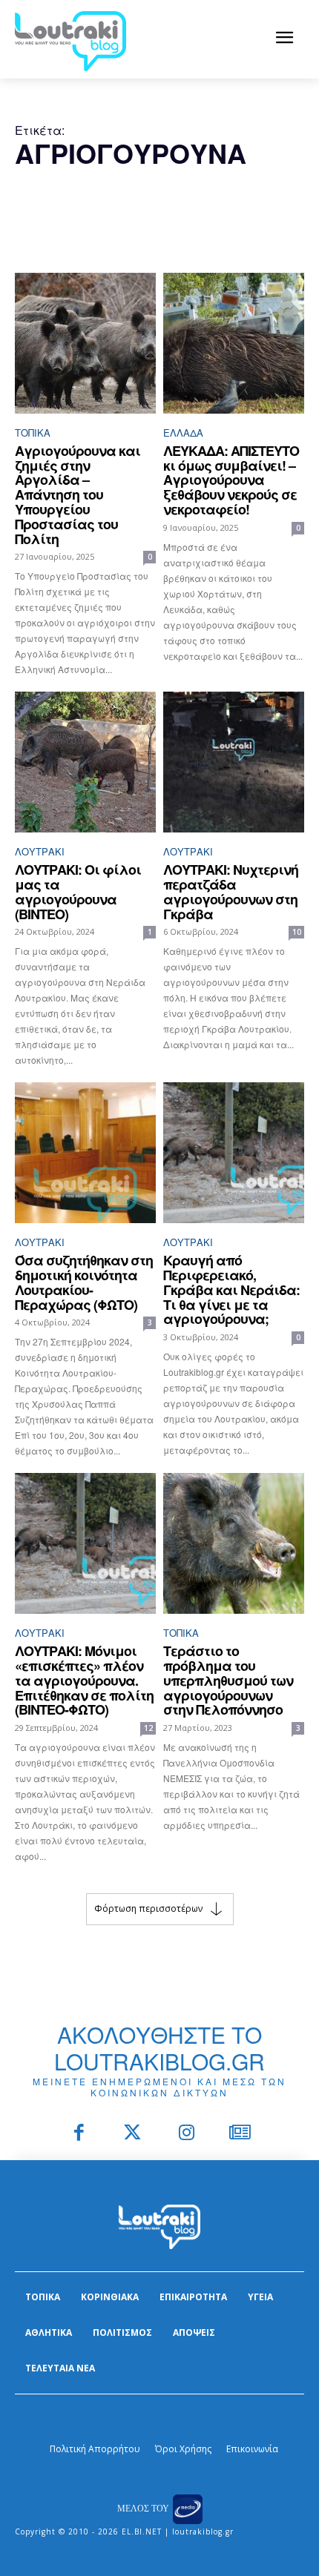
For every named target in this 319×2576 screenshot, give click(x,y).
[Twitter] (133, 2134)
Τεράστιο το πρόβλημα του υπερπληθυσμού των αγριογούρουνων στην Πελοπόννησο (228, 1680)
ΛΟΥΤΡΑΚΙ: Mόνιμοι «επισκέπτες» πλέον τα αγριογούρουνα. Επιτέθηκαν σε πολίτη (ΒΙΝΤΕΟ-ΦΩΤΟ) (84, 1680)
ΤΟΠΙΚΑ (33, 433)
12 (148, 1728)
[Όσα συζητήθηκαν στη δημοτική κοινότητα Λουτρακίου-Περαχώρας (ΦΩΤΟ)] (85, 1153)
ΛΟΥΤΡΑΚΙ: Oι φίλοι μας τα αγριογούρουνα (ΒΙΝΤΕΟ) (78, 891)
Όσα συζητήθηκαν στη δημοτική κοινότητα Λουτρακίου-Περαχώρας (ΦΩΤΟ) (84, 1282)
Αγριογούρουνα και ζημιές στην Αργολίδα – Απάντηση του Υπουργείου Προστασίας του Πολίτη (78, 495)
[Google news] (241, 2134)
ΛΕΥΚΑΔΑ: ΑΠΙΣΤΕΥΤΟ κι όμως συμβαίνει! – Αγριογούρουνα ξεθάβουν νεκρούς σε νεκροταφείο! (231, 480)
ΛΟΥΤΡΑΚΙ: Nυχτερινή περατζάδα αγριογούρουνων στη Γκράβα (231, 891)
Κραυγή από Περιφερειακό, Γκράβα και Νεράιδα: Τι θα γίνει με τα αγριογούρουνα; (231, 1289)
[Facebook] (79, 2134)
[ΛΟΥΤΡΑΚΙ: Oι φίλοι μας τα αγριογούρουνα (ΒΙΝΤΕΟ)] (85, 762)
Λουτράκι (40, 851)
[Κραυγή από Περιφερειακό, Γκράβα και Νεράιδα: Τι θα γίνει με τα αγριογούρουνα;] (234, 1153)
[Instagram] (187, 2134)
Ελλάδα (183, 433)
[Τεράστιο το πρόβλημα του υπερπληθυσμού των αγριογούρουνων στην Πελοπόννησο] (234, 1543)
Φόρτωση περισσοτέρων (148, 1908)
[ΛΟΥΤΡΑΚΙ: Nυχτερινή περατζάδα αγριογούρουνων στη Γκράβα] (234, 762)
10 (297, 932)
